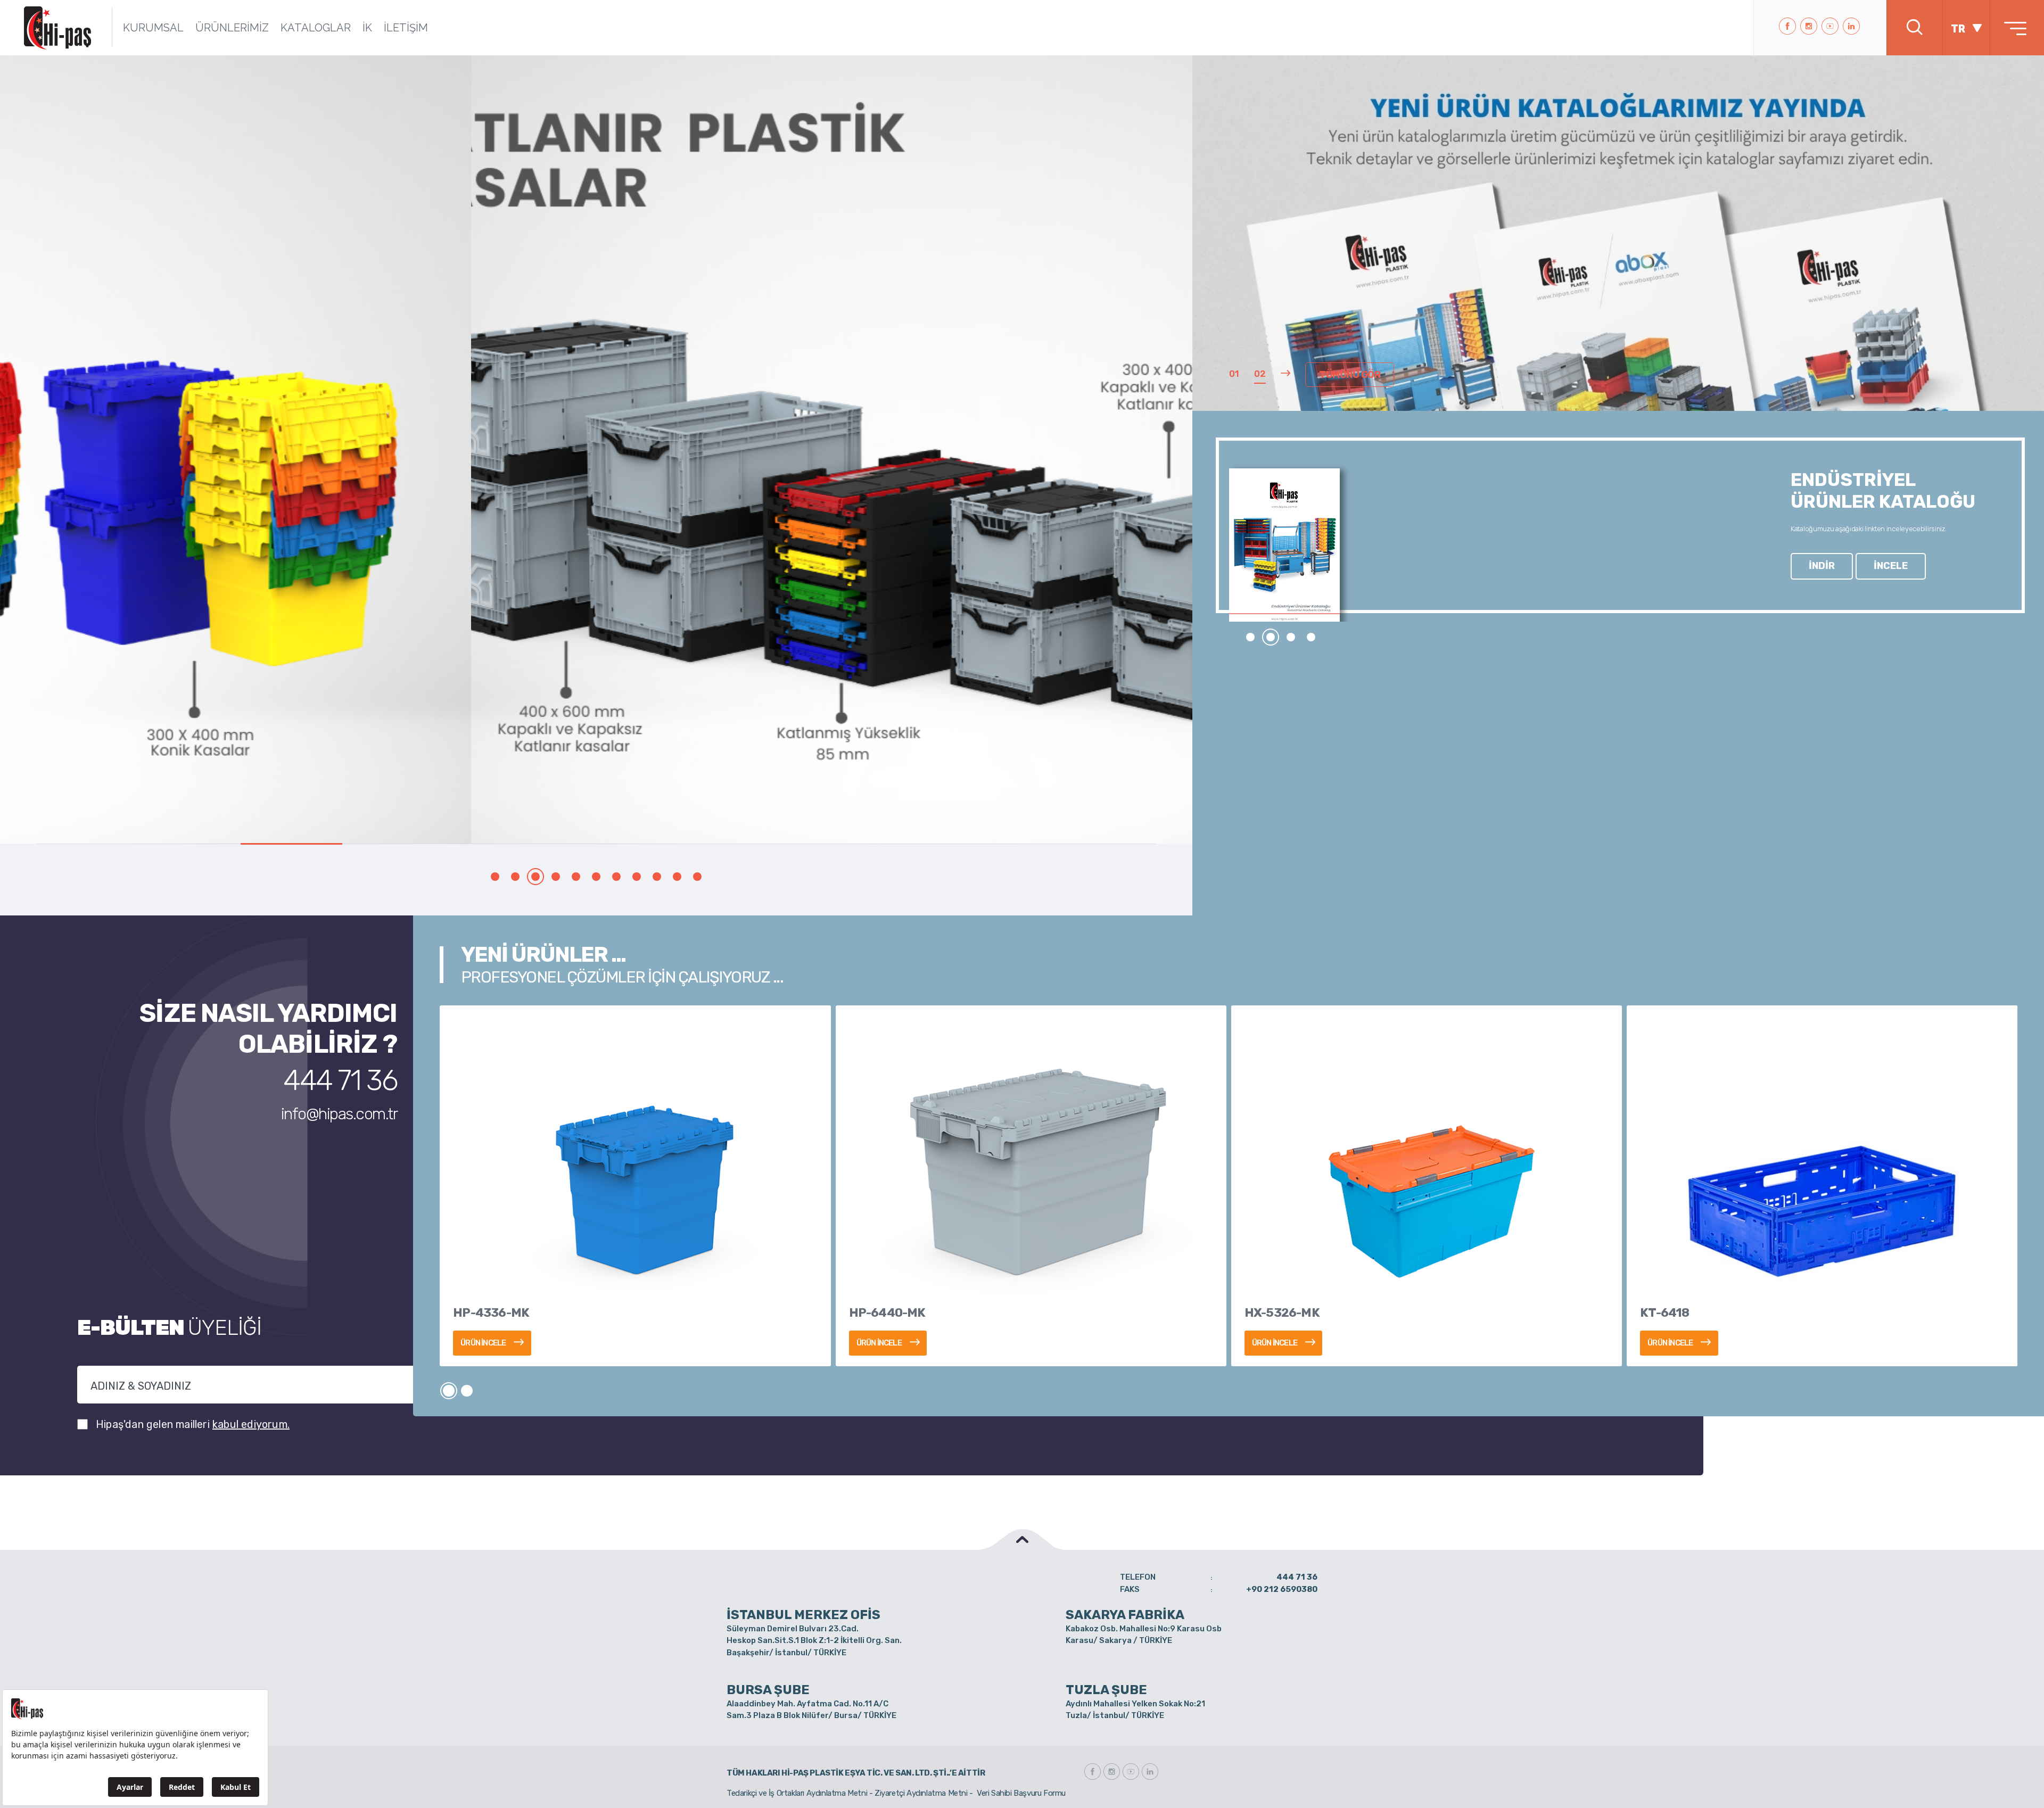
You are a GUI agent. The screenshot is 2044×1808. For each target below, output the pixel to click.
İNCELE (1891, 566)
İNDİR (1822, 566)
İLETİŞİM (406, 28)
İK (367, 28)
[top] (1022, 1539)
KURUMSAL (153, 28)
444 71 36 (340, 1080)
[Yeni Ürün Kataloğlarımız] (1618, 337)
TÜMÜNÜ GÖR (1350, 375)
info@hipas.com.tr (339, 1114)
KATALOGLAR (316, 28)
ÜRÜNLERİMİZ (232, 28)
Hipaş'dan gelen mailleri (193, 1424)
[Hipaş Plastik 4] (596, 449)
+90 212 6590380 (1282, 1589)
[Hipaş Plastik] (57, 28)
